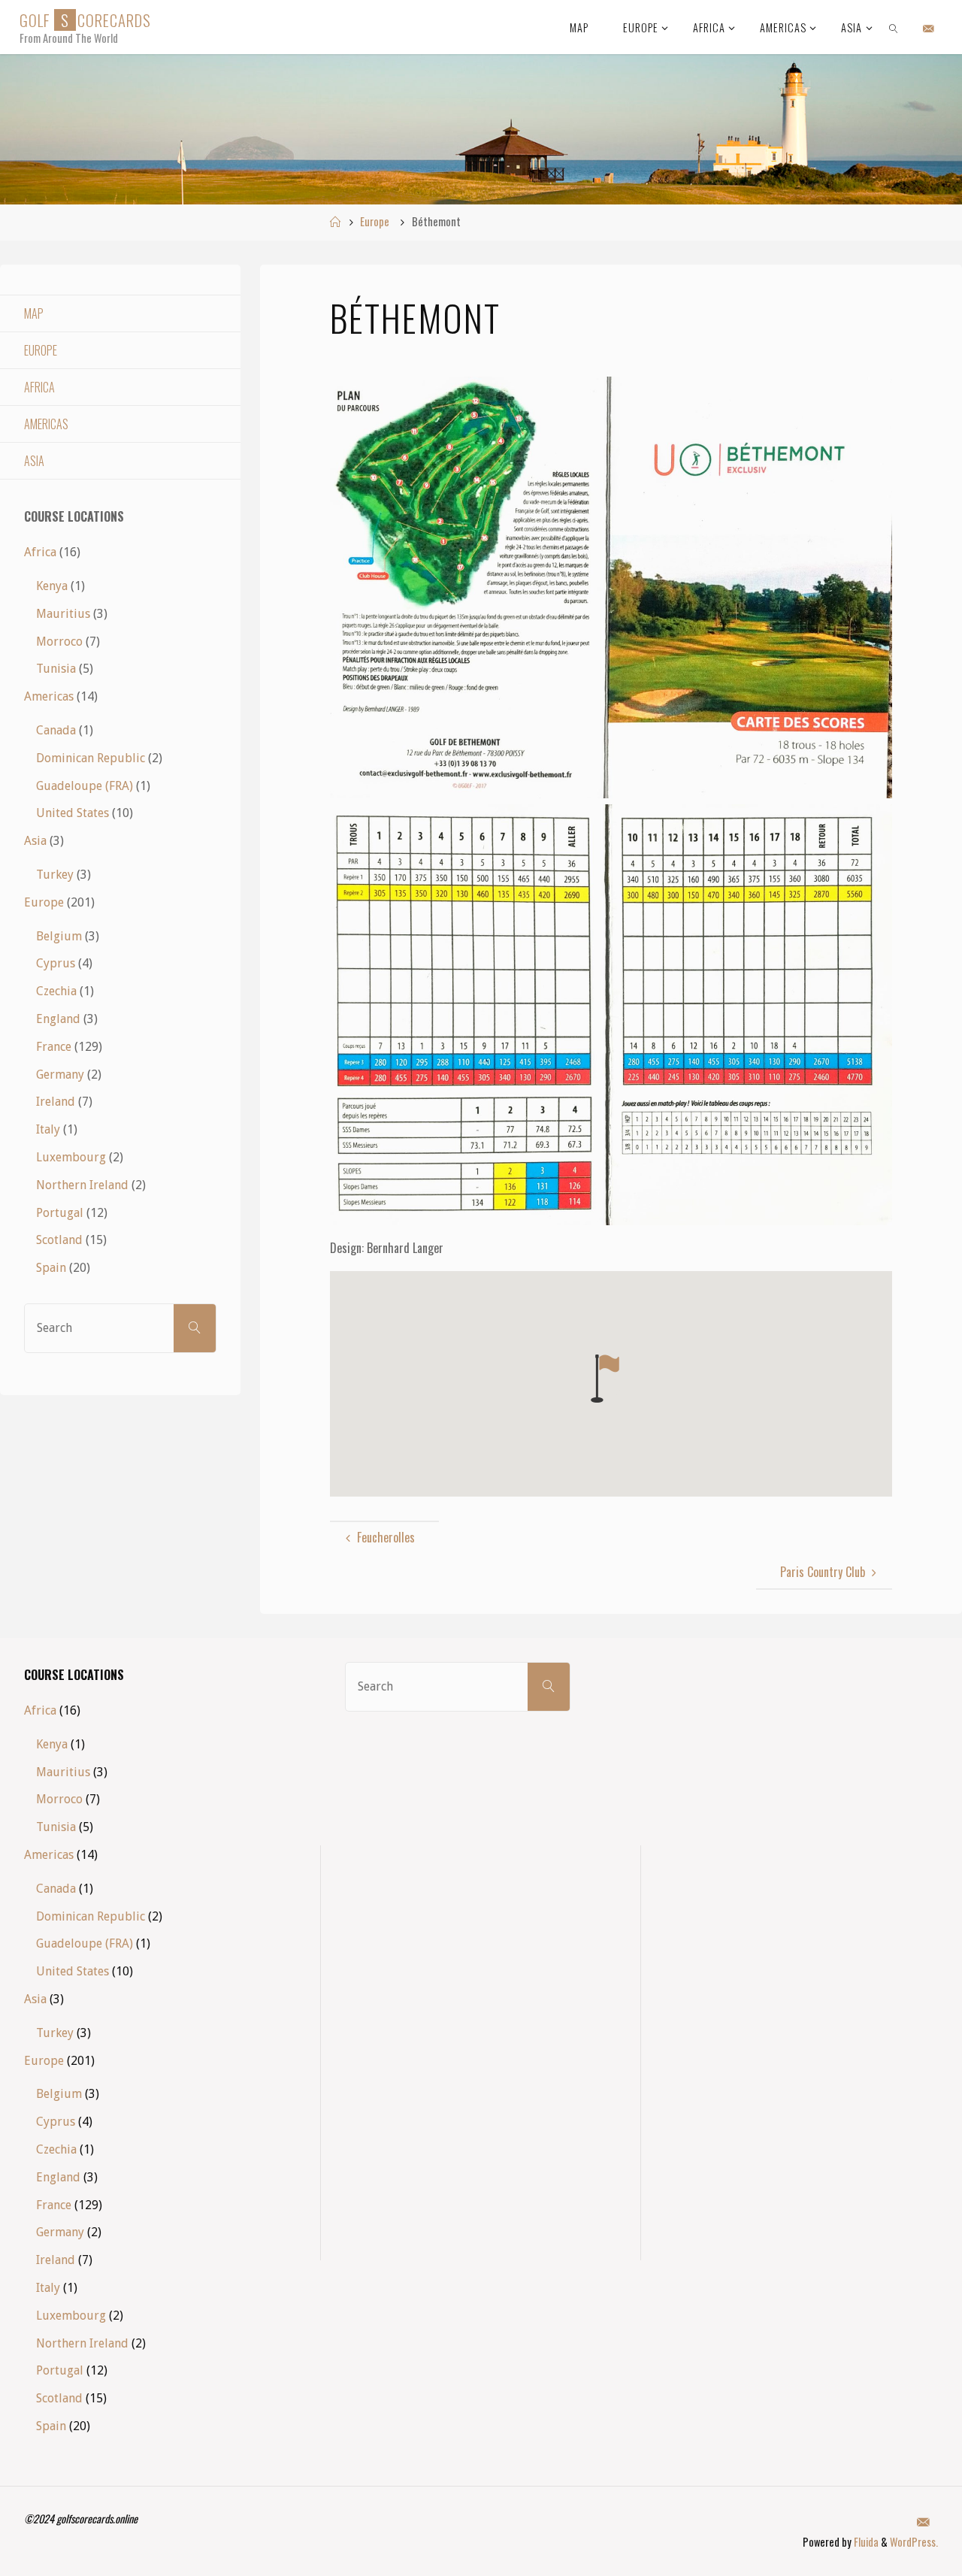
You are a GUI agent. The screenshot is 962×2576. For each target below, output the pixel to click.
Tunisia (56, 669)
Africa (39, 387)
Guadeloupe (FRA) (85, 786)
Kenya (52, 586)
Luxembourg (71, 1157)
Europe (375, 221)
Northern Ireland (82, 1185)
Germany (60, 1075)
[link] (894, 27)
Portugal (60, 1213)
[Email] (929, 28)
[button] (605, 1379)
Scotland (59, 1240)
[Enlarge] (873, 396)
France (54, 1047)
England (58, 1019)
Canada (56, 730)
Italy (48, 1129)
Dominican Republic (91, 758)
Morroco (59, 642)
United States (73, 813)
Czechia (56, 991)
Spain (51, 1268)
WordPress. (914, 2542)
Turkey (55, 875)
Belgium (59, 936)
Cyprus (56, 963)
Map (34, 313)
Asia (34, 461)
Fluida (865, 2542)
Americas (46, 424)
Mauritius (63, 614)
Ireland (56, 1102)
